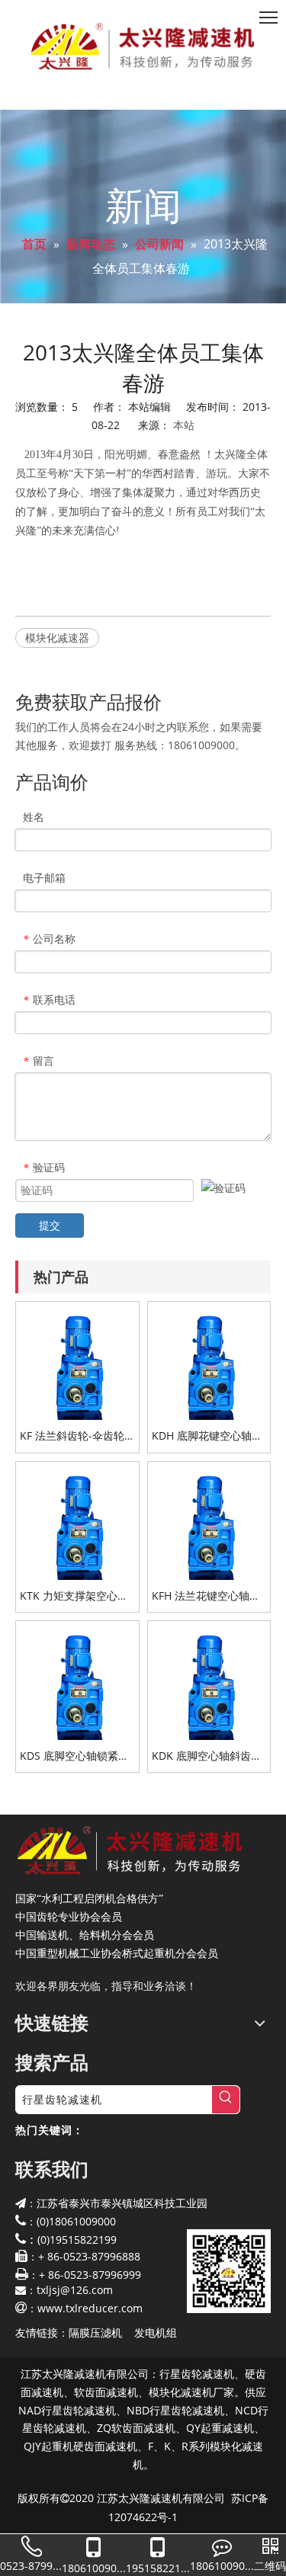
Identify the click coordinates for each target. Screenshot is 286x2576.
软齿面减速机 (106, 2392)
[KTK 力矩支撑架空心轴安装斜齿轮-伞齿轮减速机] (77, 1522)
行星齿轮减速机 (197, 2374)
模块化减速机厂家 (191, 2392)
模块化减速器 (57, 638)
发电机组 (156, 2332)
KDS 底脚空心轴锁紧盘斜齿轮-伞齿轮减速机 (74, 1756)
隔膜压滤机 (95, 2332)
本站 (184, 425)
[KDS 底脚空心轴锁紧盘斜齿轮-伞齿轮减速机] (77, 1681)
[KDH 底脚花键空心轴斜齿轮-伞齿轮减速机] (209, 1362)
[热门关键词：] (226, 2100)
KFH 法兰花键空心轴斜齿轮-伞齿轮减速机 (206, 1596)
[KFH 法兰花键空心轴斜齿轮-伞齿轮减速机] (209, 1522)
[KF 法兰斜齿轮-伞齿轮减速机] (77, 1362)
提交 (50, 1225)
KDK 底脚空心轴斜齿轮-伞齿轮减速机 (209, 1756)
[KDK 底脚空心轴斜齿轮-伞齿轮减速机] (209, 1681)
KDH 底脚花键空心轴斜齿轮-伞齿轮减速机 (207, 1436)
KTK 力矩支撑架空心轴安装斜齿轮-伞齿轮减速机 (75, 1596)
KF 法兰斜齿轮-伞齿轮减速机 (72, 1436)
